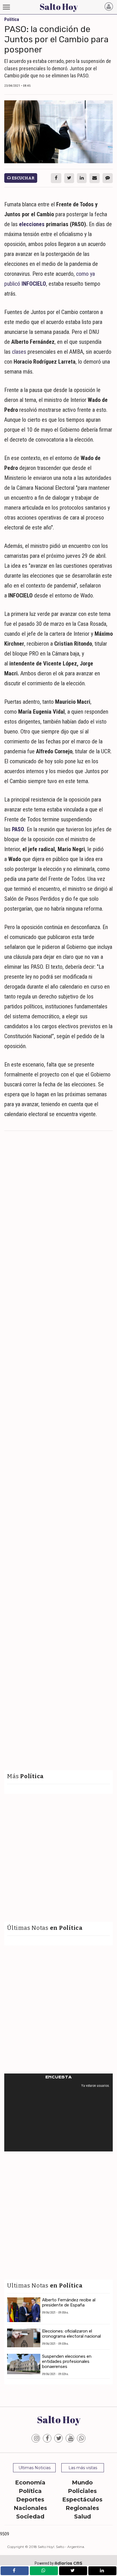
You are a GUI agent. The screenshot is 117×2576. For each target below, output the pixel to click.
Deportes (30, 2499)
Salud (82, 2516)
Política (30, 2491)
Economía (30, 2482)
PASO (18, 829)
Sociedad (30, 2516)
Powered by (58, 2563)
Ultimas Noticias (35, 2468)
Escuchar (23, 178)
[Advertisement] (58, 1195)
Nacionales (30, 2508)
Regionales (82, 2508)
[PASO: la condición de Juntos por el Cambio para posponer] (58, 132)
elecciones (32, 224)
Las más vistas (83, 2468)
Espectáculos (82, 2499)
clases (19, 352)
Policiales (82, 2491)
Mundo (82, 2482)
